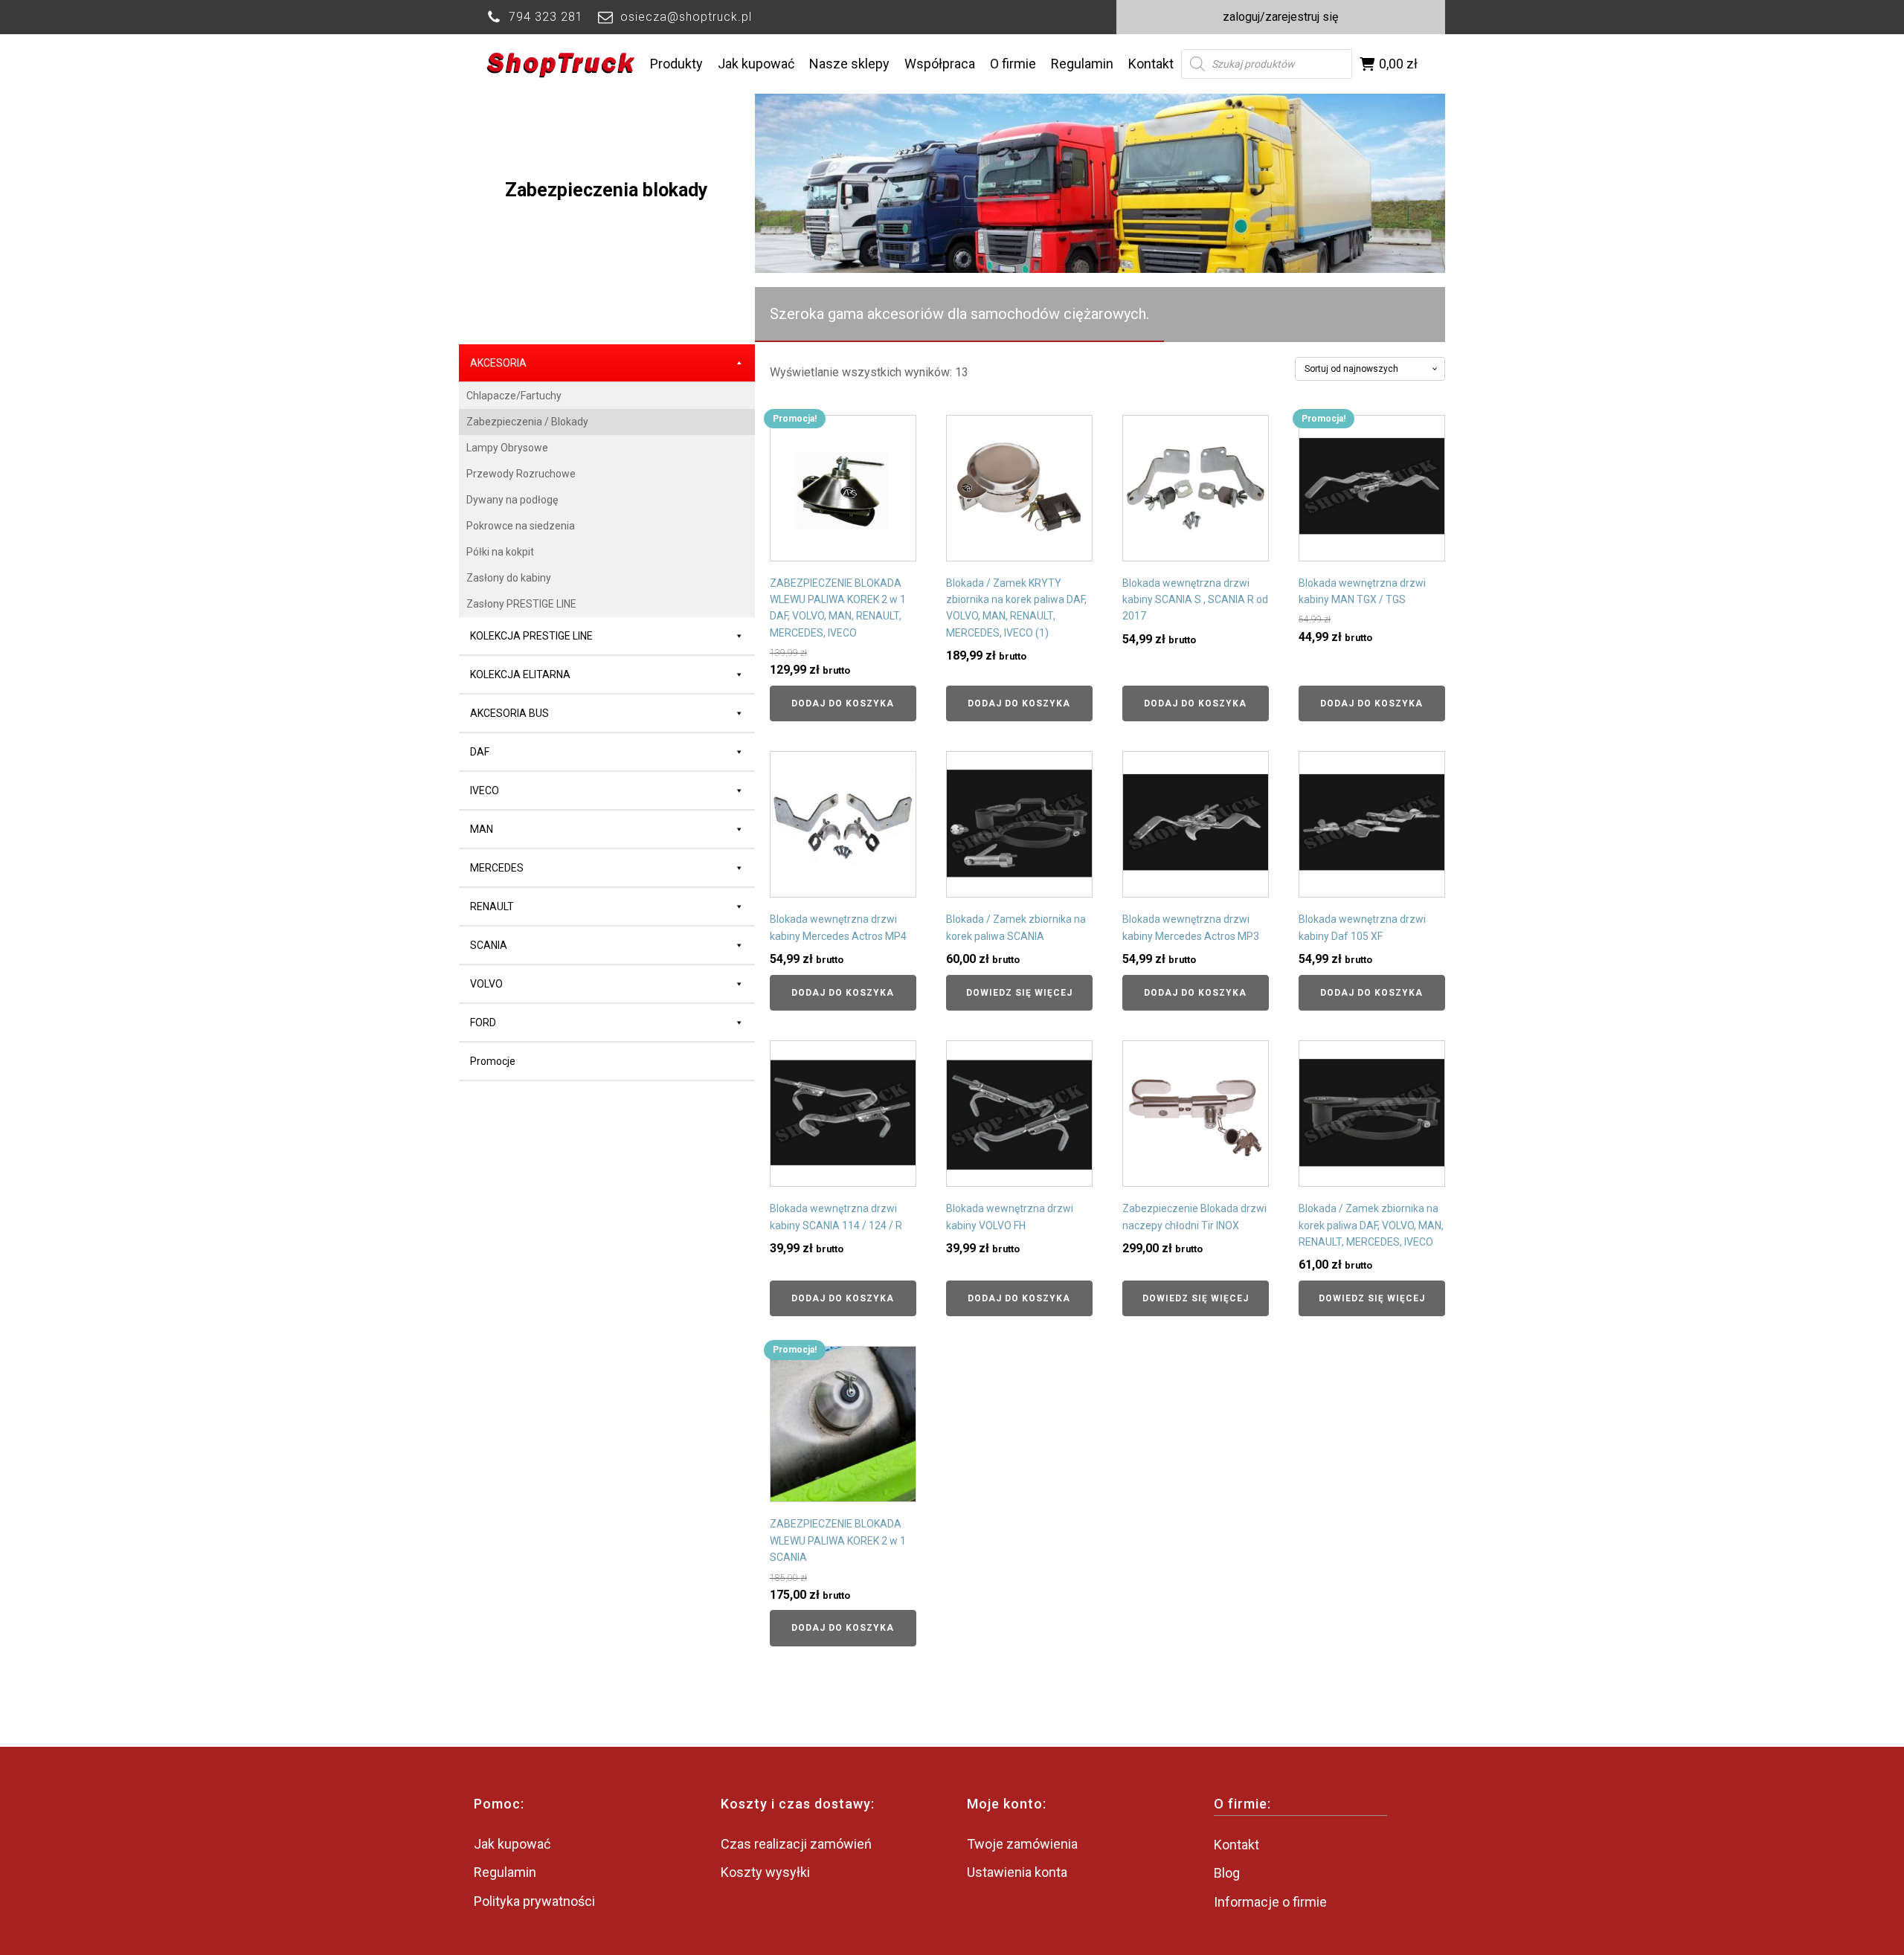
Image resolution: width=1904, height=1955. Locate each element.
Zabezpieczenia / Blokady (527, 422)
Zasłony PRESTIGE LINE (521, 604)
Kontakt (1151, 64)
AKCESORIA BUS (509, 713)
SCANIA (489, 945)
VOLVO (486, 984)
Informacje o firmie (1270, 1902)
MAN (482, 829)
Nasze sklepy (849, 64)
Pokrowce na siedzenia (521, 526)
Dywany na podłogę (512, 500)
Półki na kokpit (500, 552)
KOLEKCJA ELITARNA (520, 674)
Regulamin (1082, 64)
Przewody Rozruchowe (521, 474)
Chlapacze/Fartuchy (514, 396)
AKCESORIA (498, 363)
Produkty (676, 64)
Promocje (493, 1061)
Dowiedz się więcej (1019, 993)
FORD (483, 1022)
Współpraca (940, 64)
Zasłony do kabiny (509, 578)
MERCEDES (497, 868)
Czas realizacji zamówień (796, 1844)
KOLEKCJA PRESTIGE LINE (531, 636)
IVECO (485, 790)
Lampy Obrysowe (507, 448)
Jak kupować (756, 64)
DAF (480, 752)
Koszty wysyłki (765, 1872)
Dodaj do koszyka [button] (843, 703)
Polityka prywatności (534, 1901)
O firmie (1013, 64)
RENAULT (492, 906)
